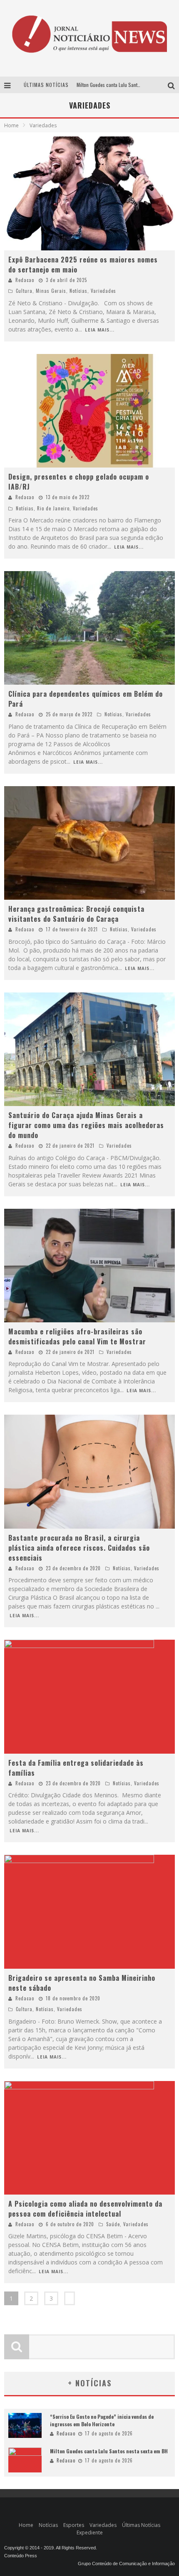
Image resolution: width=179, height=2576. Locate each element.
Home (11, 125)
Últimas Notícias (141, 2525)
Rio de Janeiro (53, 508)
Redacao (25, 280)
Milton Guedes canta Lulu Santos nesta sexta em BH (109, 2451)
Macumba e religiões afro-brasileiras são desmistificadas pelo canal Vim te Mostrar (77, 1336)
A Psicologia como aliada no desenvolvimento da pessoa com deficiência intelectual (85, 2209)
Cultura (24, 291)
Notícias (78, 291)
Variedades (103, 291)
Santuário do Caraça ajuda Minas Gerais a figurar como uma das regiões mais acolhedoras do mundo (86, 1125)
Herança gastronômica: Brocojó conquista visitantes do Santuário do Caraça (76, 914)
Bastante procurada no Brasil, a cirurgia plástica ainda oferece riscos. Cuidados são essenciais (79, 1548)
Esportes (74, 2525)
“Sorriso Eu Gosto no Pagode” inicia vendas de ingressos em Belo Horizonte (102, 2420)
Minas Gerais (51, 291)
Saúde (113, 2224)
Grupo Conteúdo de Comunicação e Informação (126, 2564)
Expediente (90, 2533)
